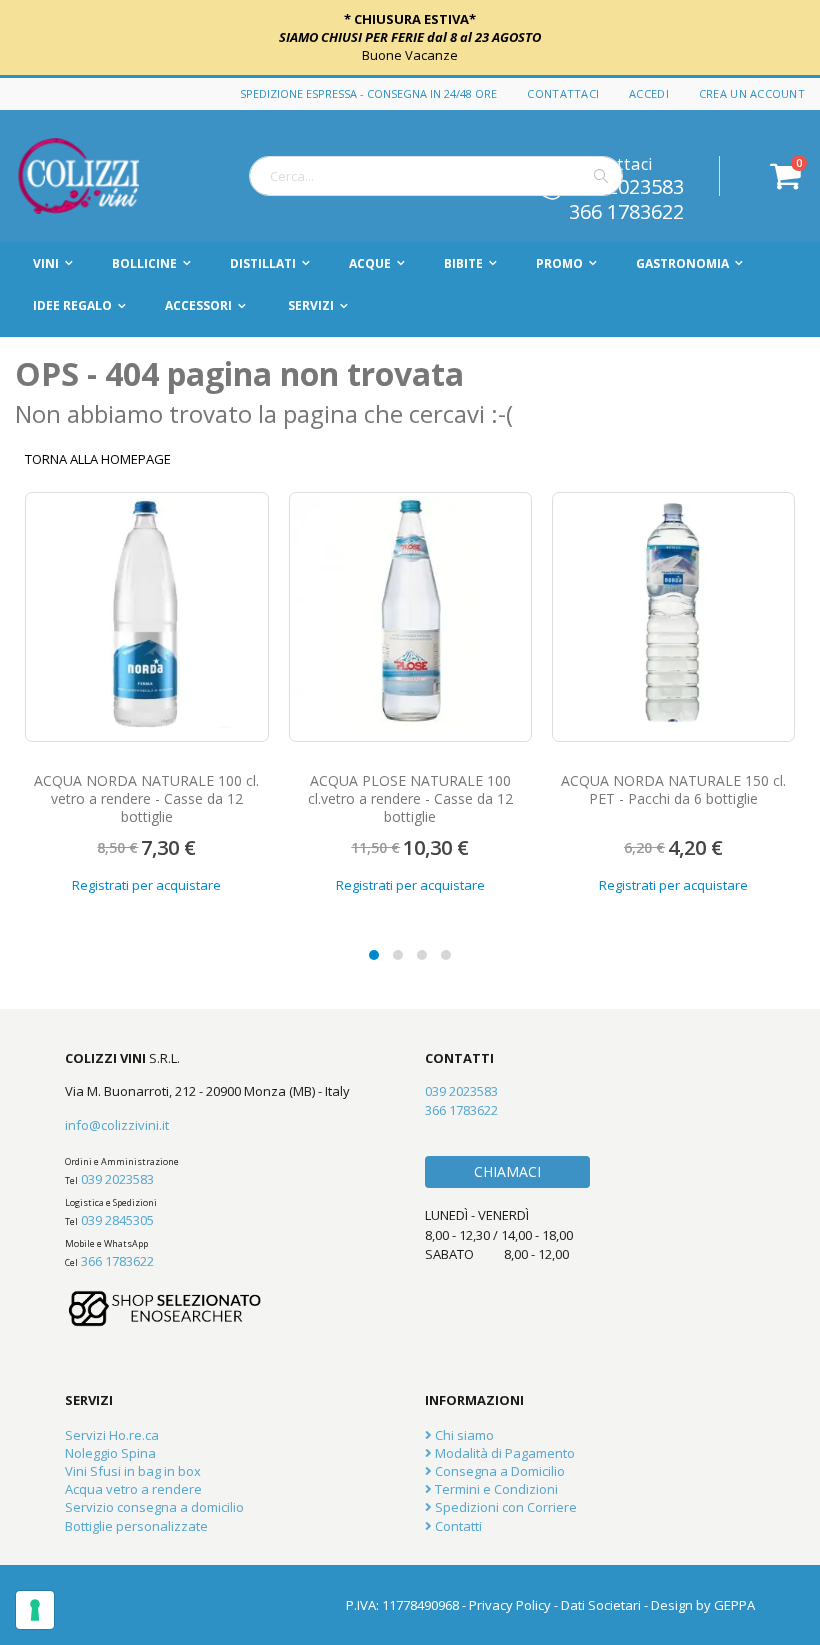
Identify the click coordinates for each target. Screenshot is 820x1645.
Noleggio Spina (110, 1453)
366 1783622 (626, 210)
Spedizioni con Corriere (504, 1507)
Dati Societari (601, 1605)
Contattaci (563, 93)
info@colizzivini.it (117, 1125)
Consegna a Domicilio (498, 1471)
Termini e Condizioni (495, 1489)
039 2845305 (117, 1220)
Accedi (649, 93)
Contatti (457, 1526)
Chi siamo (463, 1435)
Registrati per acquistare (146, 885)
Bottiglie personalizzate (136, 1526)
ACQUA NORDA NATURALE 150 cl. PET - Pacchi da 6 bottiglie (673, 789)
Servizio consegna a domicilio (154, 1507)
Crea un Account (752, 93)
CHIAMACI (507, 1171)
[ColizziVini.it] (100, 176)
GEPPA (734, 1605)
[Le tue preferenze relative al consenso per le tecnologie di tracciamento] (35, 1610)
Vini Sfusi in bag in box (133, 1471)
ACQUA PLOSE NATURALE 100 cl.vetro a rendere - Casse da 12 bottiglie (410, 798)
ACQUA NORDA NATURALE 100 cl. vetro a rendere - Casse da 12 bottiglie (146, 798)
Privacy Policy (510, 1605)
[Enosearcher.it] (165, 1336)
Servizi (311, 305)
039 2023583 (117, 1179)
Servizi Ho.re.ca (112, 1435)
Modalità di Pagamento (503, 1453)
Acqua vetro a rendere (133, 1489)
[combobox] (436, 176)
